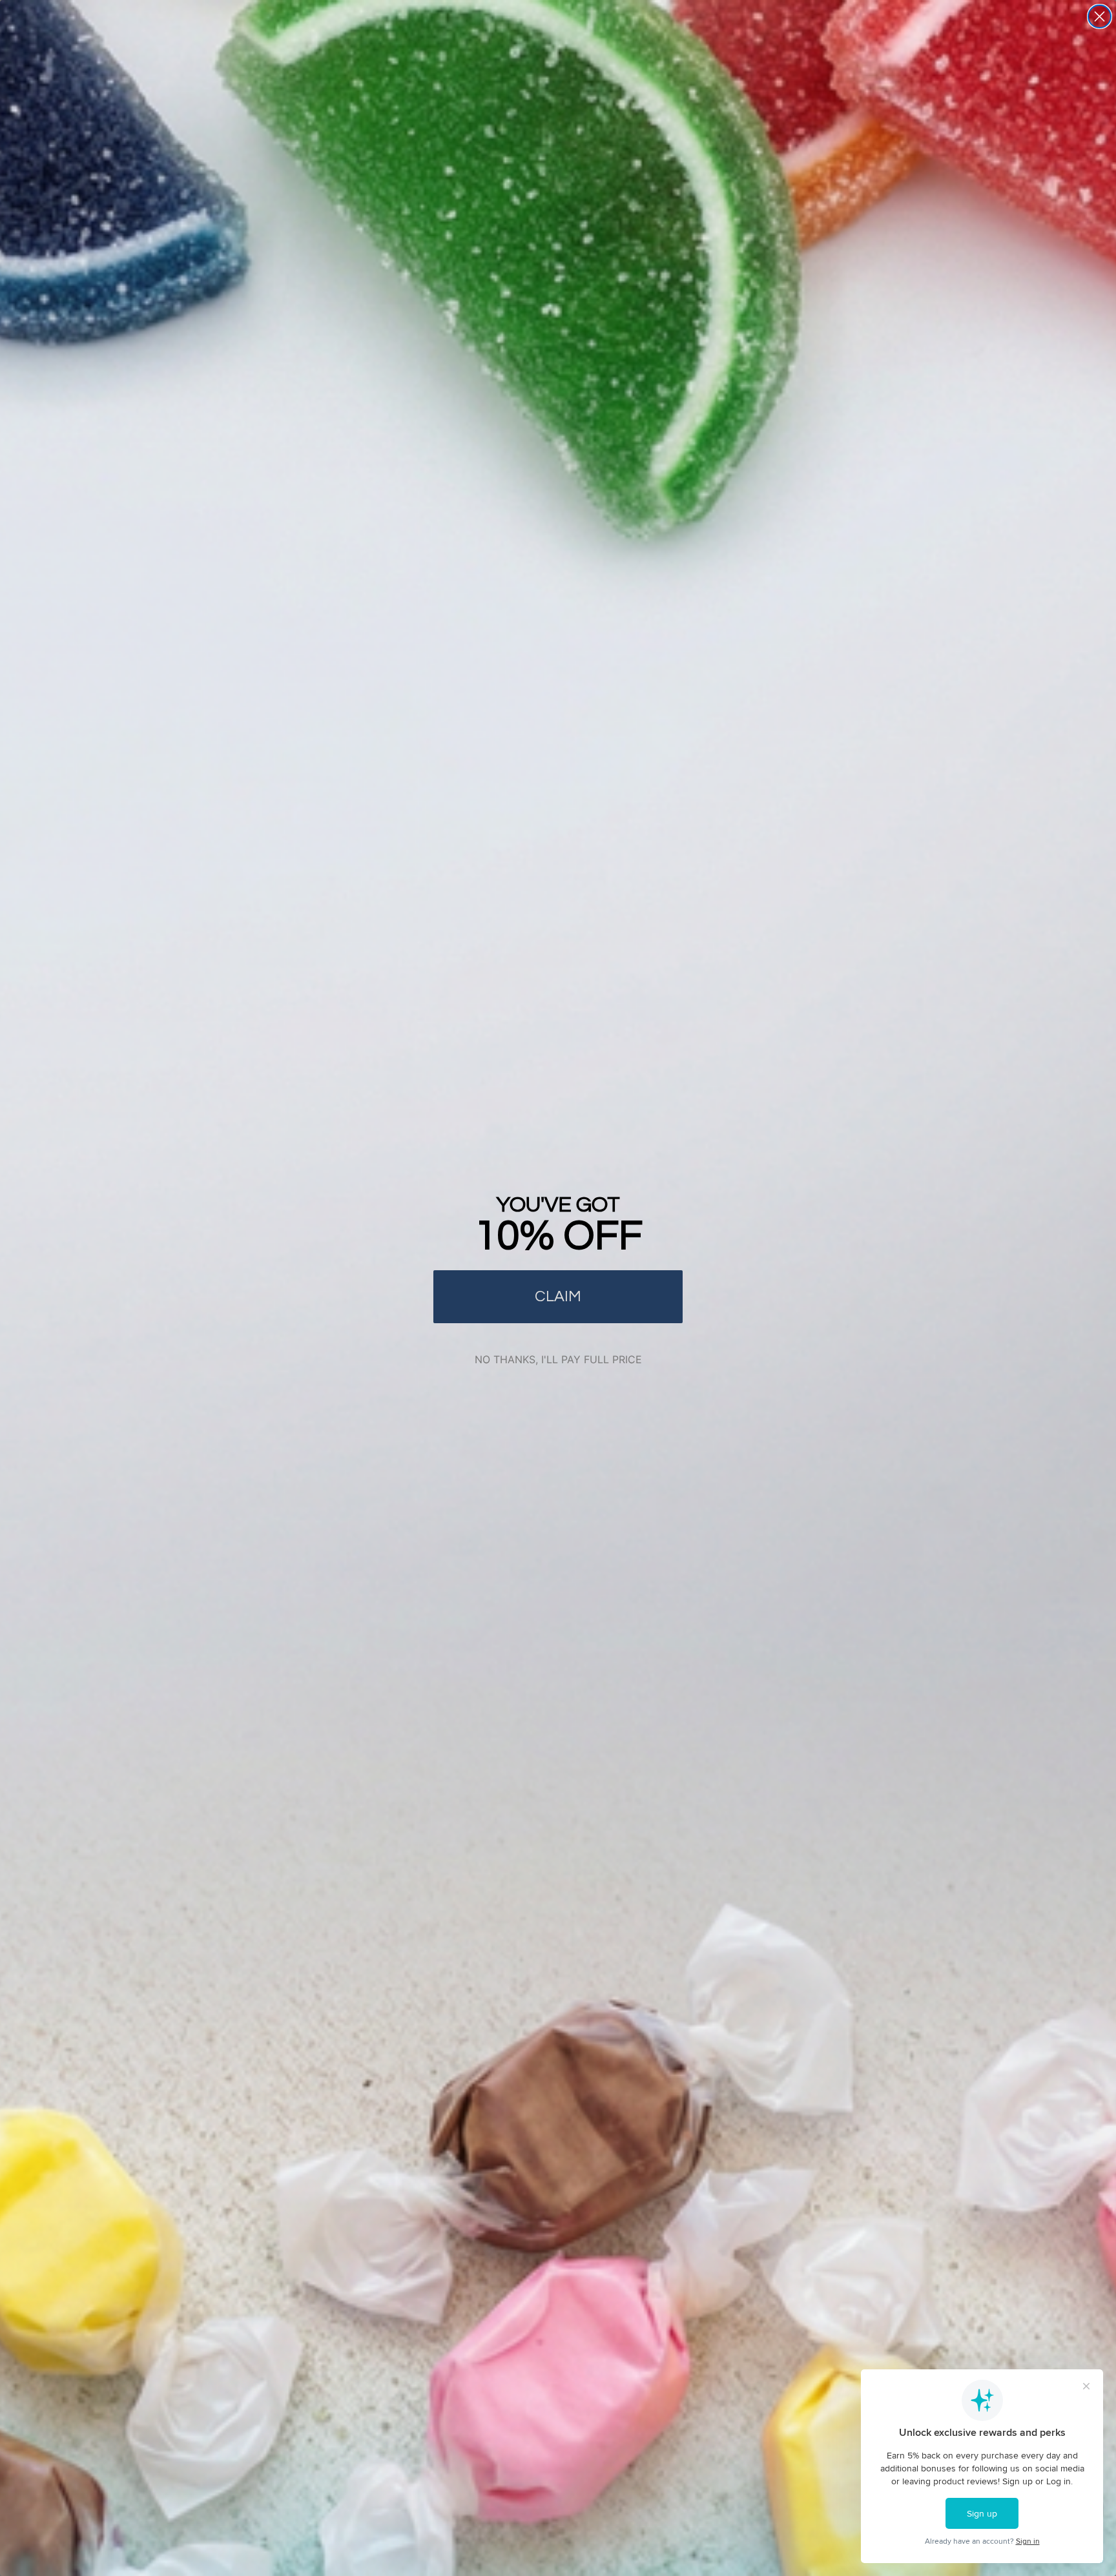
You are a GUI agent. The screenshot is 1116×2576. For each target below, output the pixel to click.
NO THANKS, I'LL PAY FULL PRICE (558, 1359)
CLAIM (558, 1296)
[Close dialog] (1100, 16)
